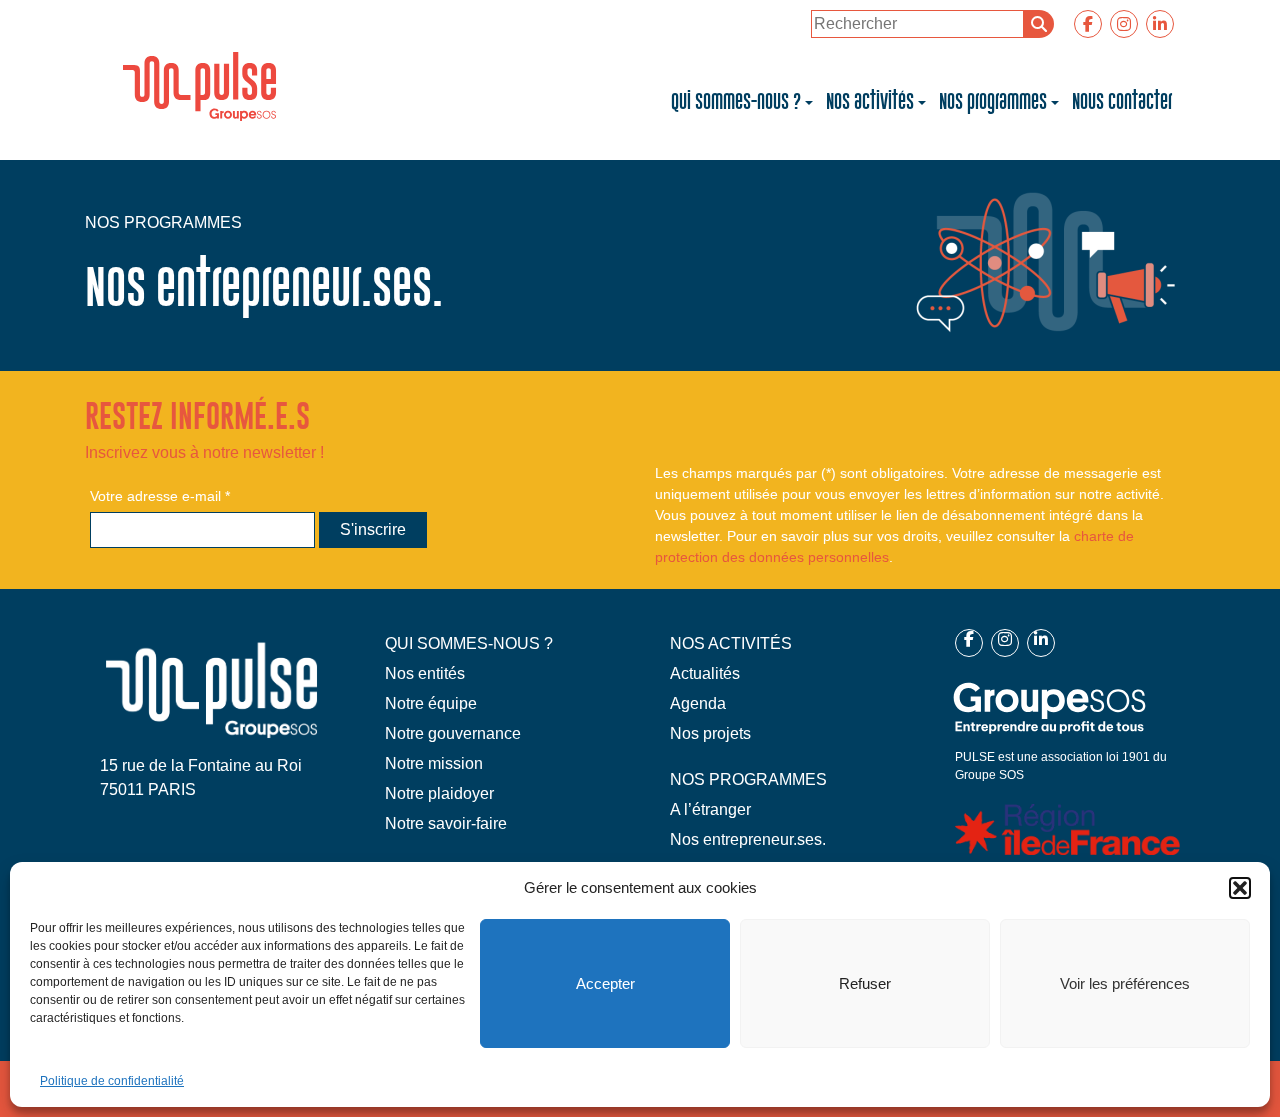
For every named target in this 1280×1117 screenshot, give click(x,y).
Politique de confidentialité (112, 1081)
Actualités (705, 673)
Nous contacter (1122, 102)
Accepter (605, 983)
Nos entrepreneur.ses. (748, 839)
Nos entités (425, 673)
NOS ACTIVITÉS (731, 643)
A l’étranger (710, 809)
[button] (1240, 888)
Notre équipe (431, 703)
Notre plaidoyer (439, 793)
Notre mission (434, 763)
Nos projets (710, 733)
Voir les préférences (1125, 983)
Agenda (698, 703)
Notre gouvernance (453, 733)
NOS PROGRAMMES (748, 779)
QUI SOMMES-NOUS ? (469, 643)
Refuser (865, 983)
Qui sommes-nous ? (736, 102)
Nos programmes (993, 102)
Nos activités (870, 102)
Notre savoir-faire (446, 823)
